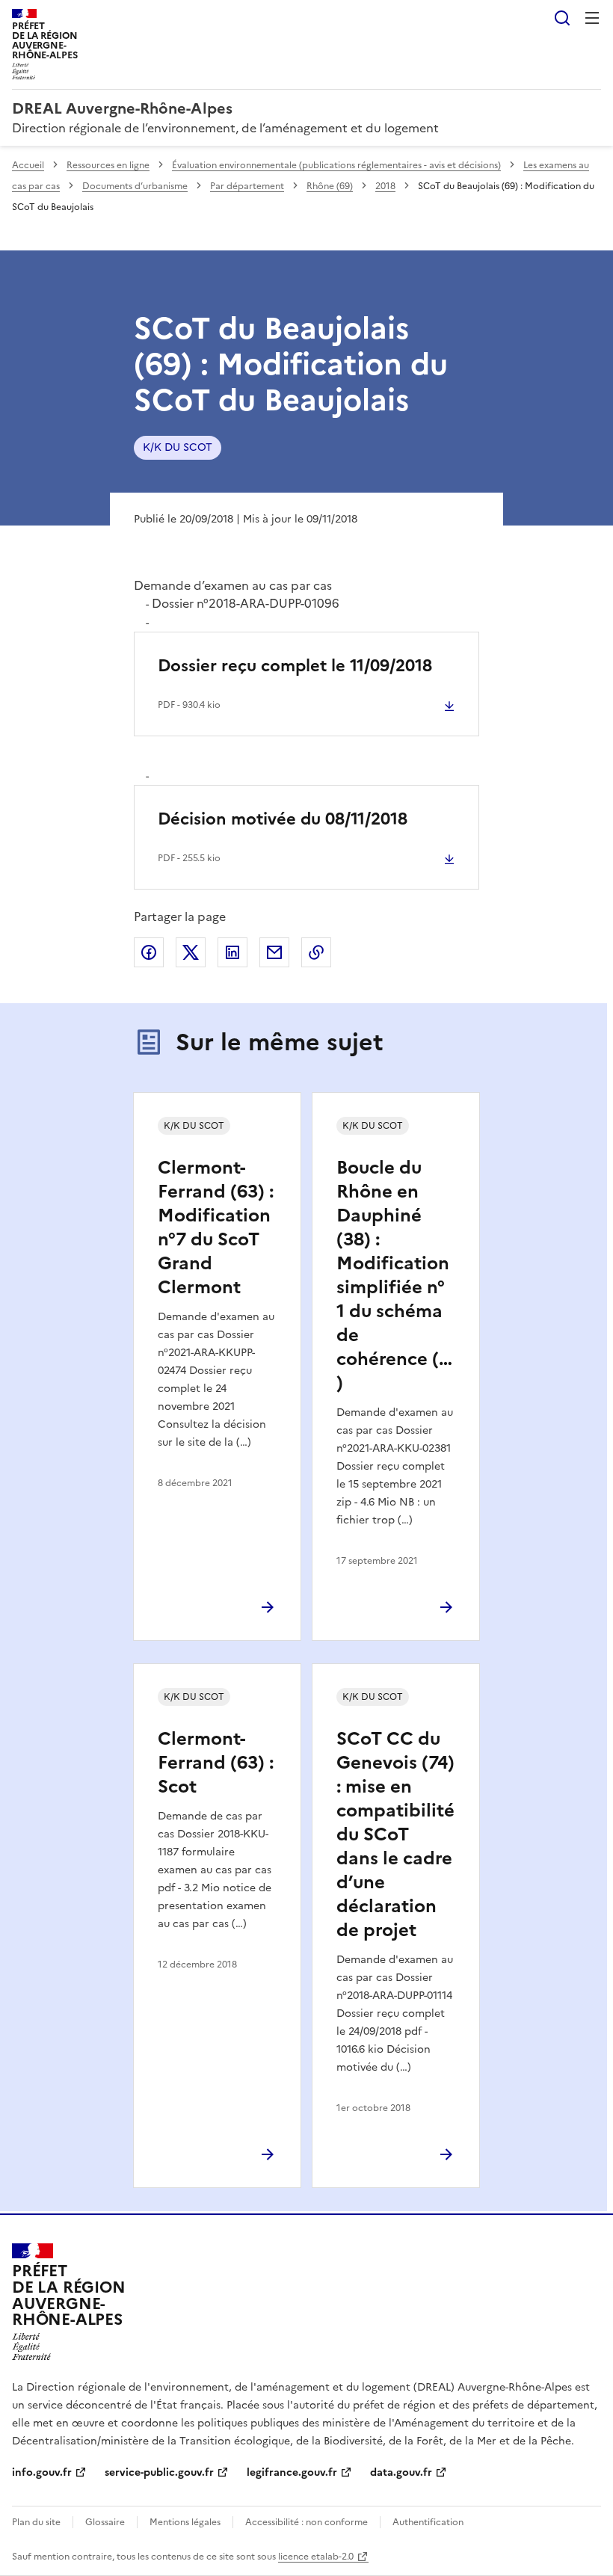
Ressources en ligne (108, 165)
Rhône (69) (330, 186)
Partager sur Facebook (149, 952)
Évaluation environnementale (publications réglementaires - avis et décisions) (336, 165)
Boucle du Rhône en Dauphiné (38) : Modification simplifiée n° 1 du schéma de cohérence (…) (394, 1275)
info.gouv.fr (42, 2472)
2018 (385, 186)
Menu (592, 18)
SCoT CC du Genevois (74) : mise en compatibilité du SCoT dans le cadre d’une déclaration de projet (395, 1834)
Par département (247, 186)
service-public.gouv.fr (159, 2472)
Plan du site (36, 2522)
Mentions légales (185, 2522)
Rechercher (562, 18)
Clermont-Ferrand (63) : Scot (216, 1763)
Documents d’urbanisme (135, 186)
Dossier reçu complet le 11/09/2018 (295, 666)
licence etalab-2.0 (316, 2557)
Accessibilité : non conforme (306, 2522)
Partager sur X (191, 952)
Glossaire (105, 2522)
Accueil (28, 165)
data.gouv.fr (401, 2472)
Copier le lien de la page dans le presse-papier (316, 952)
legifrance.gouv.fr (292, 2472)
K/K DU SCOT (178, 447)
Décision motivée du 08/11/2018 (283, 819)
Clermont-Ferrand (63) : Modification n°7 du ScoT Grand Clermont (216, 1227)
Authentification (428, 2522)
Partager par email (274, 952)
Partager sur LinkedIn (232, 952)
